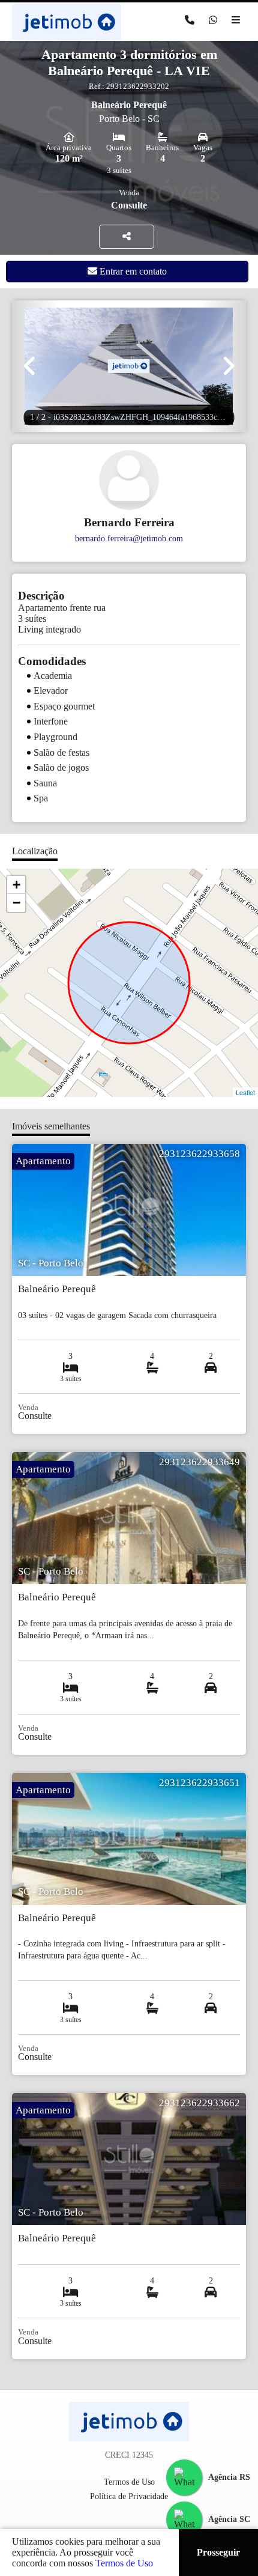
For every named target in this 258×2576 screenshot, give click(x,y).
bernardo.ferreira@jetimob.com (129, 538)
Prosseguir (218, 2552)
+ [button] (16, 885)
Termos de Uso (124, 2563)
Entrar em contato (132, 271)
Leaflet (245, 1092)
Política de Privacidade (129, 2496)
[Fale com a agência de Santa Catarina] (184, 2520)
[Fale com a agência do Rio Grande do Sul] (184, 2477)
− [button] (16, 903)
